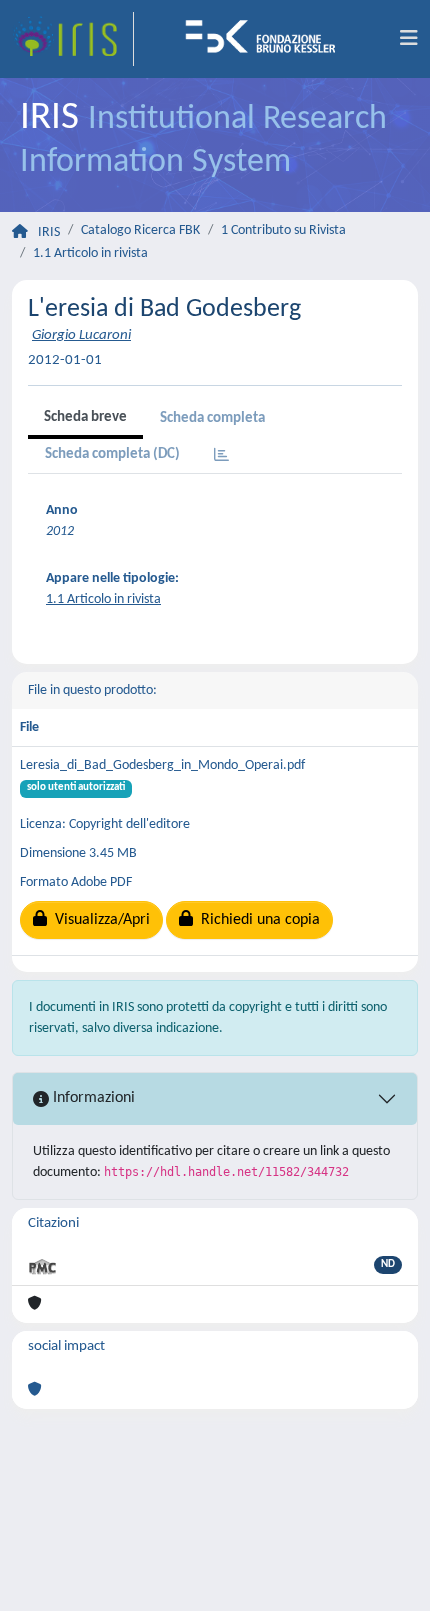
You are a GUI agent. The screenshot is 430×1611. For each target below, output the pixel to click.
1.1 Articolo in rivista (90, 253)
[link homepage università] (267, 39)
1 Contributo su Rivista (283, 230)
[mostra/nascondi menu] (409, 39)
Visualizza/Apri (98, 920)
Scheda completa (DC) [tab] (112, 454)
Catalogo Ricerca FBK (140, 230)
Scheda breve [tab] (85, 417)
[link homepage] (73, 39)
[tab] (221, 456)
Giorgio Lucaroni (81, 335)
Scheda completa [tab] (212, 418)
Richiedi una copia (256, 920)
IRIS (49, 232)
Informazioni (92, 1098)
